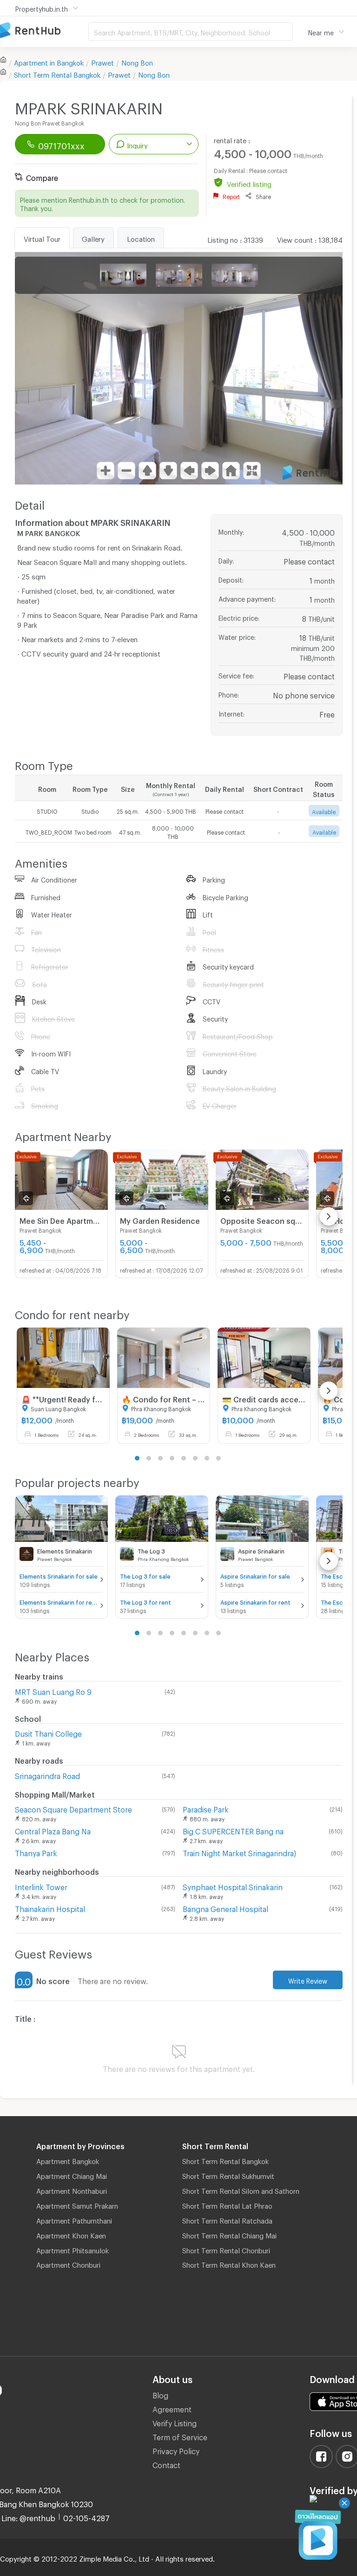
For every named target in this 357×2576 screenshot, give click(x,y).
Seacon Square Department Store (73, 1808)
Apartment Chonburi (68, 2264)
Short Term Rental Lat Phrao (227, 2204)
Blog (160, 2394)
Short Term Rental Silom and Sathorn (241, 2190)
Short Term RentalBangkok (57, 73)
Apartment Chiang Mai (72, 2175)
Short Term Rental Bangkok (225, 2160)
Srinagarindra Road (47, 1775)
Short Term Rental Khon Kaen (229, 2264)
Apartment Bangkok (68, 2160)
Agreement (172, 2408)
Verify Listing (175, 2422)
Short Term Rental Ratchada (227, 2219)
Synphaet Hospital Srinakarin (233, 1886)
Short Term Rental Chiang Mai (229, 2234)
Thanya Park (36, 1852)
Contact (166, 2464)
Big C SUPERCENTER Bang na (233, 1830)
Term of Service (180, 2436)
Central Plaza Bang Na (53, 1830)
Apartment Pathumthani (74, 2219)
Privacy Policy (176, 2450)
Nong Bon (137, 61)
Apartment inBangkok (49, 61)
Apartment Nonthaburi (72, 2190)
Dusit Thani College (48, 1732)
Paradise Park (206, 1808)
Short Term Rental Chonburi (226, 2249)
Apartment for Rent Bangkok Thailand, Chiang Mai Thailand (44, 31)
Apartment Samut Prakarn (77, 2204)
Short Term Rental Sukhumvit (228, 2175)
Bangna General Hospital (225, 1908)
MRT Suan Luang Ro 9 (53, 1690)
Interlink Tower (41, 1886)
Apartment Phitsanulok (73, 2249)
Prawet (102, 61)
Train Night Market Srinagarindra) (239, 1852)
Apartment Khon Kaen (71, 2234)
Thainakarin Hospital (50, 1908)
